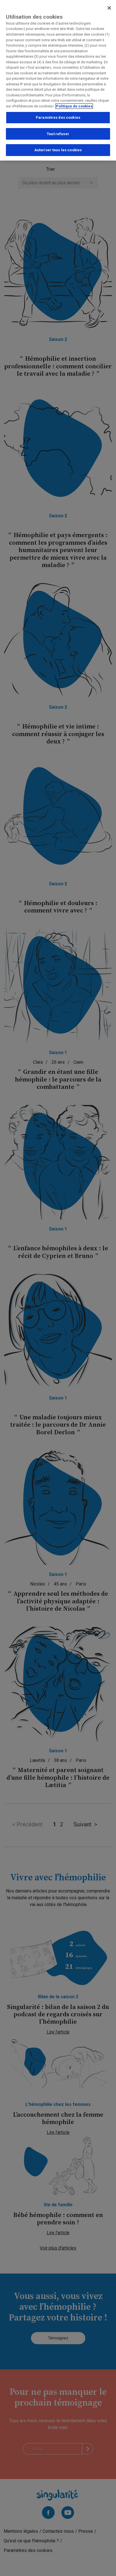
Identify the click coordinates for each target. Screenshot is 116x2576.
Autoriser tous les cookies (58, 150)
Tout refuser (58, 134)
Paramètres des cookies (58, 117)
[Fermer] (109, 8)
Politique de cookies (74, 106)
